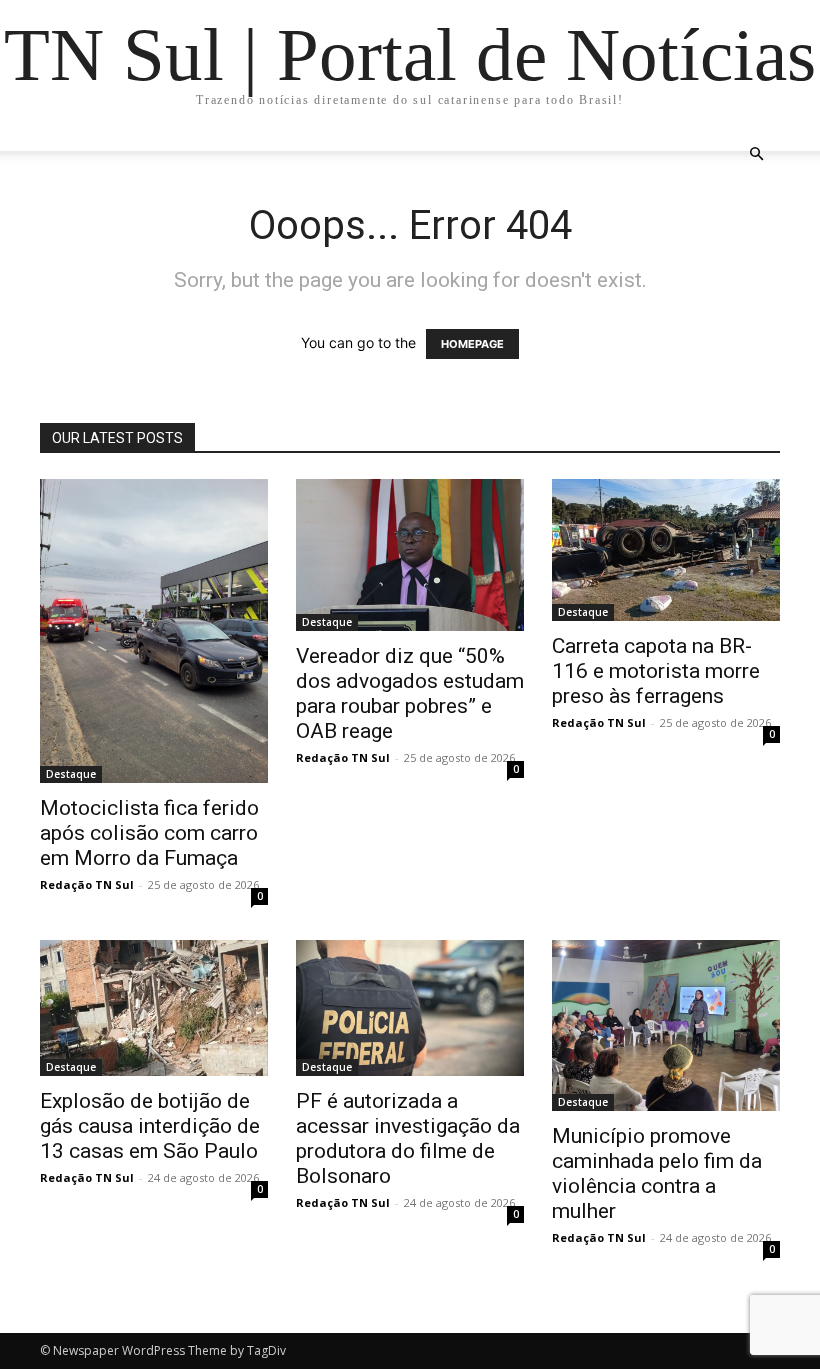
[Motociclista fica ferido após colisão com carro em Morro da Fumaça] (154, 631)
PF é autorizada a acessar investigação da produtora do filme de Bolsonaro (408, 1138)
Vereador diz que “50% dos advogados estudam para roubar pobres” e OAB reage (410, 693)
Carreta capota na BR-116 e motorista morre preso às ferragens (656, 671)
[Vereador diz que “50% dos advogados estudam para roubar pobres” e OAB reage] (410, 555)
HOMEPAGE (472, 344)
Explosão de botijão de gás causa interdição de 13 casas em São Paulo (150, 1126)
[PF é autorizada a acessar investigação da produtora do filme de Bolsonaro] (410, 1008)
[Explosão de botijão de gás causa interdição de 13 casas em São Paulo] (154, 1008)
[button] (756, 154)
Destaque (71, 774)
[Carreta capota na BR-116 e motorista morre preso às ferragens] (666, 550)
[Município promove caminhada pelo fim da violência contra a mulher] (666, 1025)
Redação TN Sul (87, 884)
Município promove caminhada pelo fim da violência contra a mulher (657, 1173)
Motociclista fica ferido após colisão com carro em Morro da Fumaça (149, 833)
